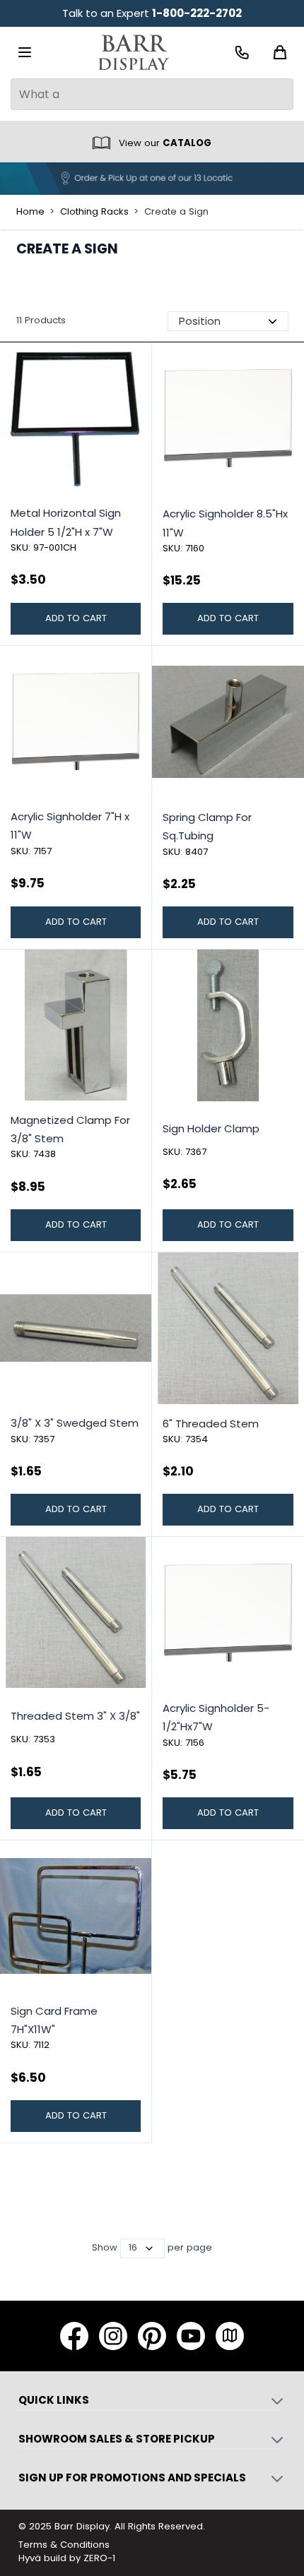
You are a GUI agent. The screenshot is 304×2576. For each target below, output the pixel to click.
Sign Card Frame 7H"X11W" (54, 2020)
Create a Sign (176, 212)
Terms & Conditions (64, 2545)
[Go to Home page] (134, 53)
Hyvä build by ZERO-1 (67, 2558)
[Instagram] (113, 2336)
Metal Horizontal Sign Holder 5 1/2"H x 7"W (66, 522)
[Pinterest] (152, 2336)
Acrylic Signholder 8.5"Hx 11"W (225, 523)
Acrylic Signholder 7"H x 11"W (70, 826)
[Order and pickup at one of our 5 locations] (152, 179)
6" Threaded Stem (211, 1424)
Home (30, 212)
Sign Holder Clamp (211, 1128)
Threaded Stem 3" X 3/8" (75, 1716)
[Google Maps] (230, 2336)
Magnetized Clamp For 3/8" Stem (70, 1129)
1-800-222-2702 (197, 13)
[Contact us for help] (242, 53)
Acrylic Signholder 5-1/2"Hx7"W (216, 1717)
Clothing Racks (94, 212)
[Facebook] (74, 2336)
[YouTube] (191, 2336)
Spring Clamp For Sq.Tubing (207, 826)
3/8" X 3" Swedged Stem (75, 1423)
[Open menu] (25, 52)
